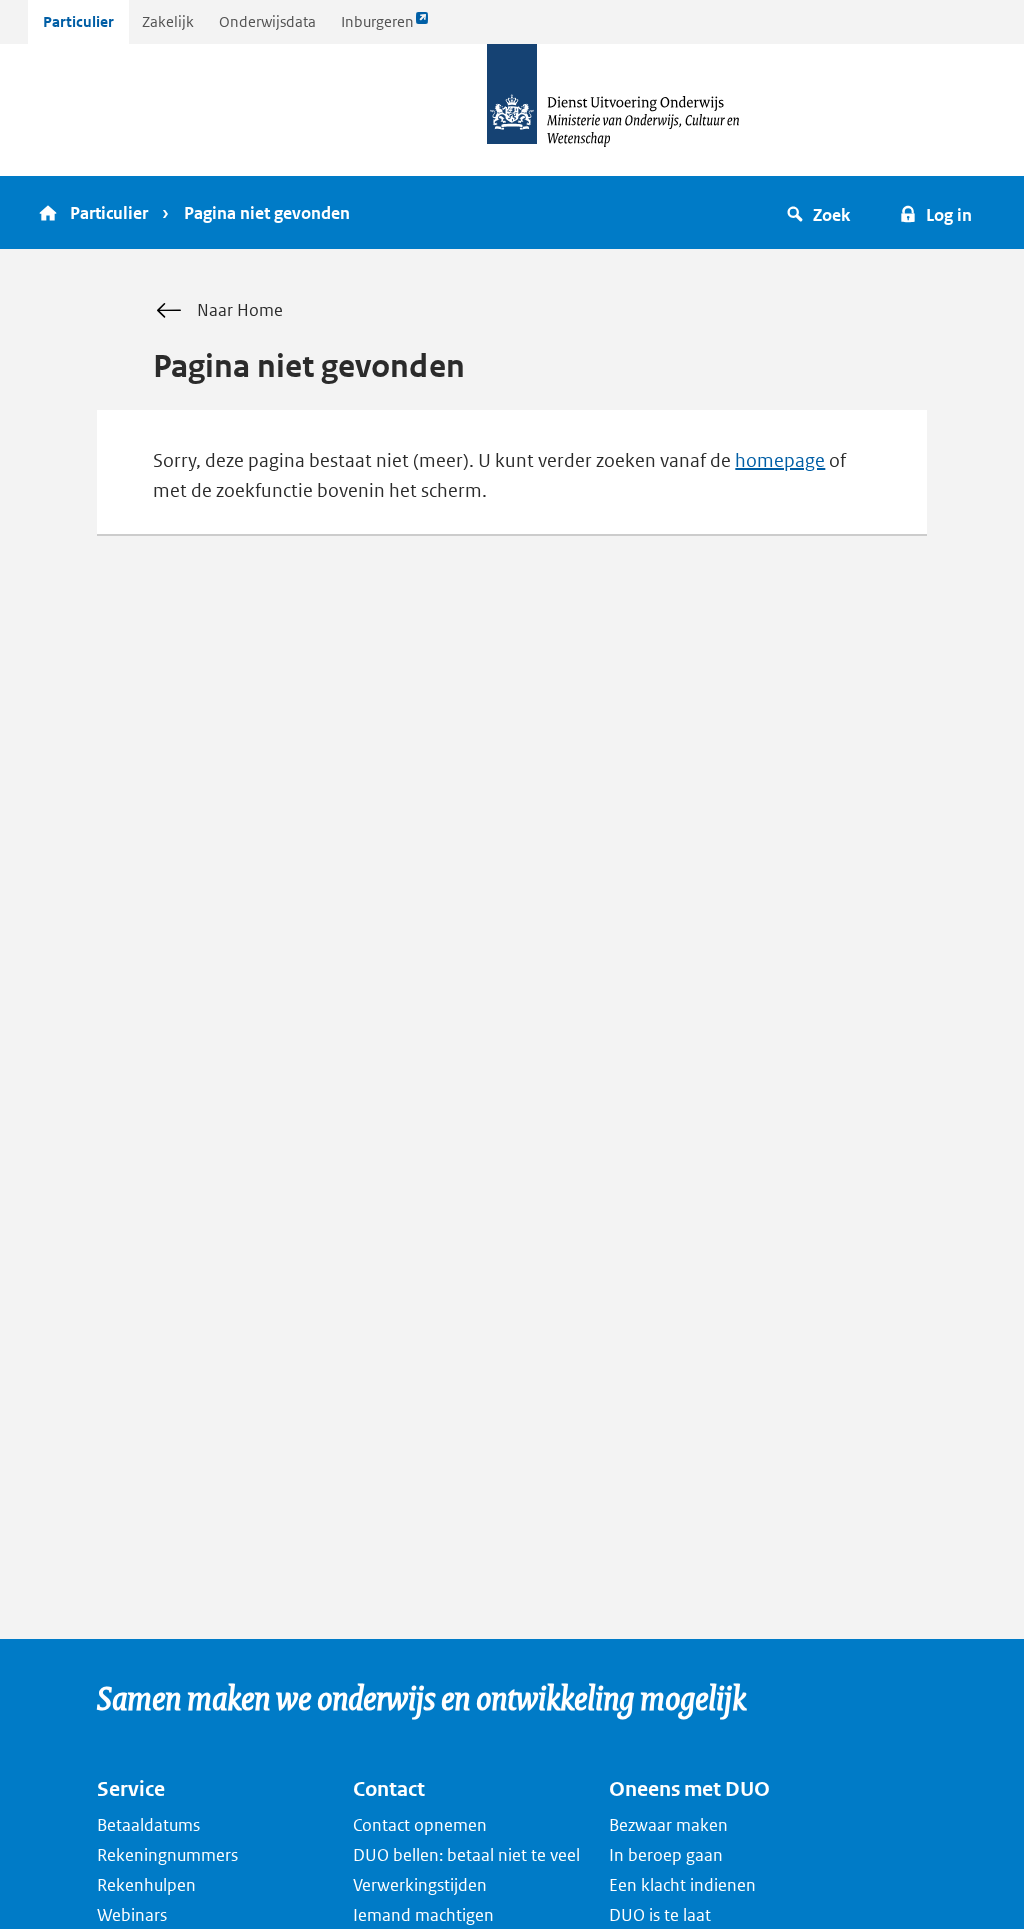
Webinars (132, 1915)
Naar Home (240, 310)
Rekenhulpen (146, 1885)
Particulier (78, 21)
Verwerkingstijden (420, 1885)
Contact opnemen (420, 1825)
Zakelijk (168, 21)
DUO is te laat (660, 1915)
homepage (780, 460)
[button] (821, 212)
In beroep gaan (666, 1855)
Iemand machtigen (423, 1915)
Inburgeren (377, 27)
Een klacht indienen (682, 1885)
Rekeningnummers (167, 1855)
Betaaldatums (148, 1825)
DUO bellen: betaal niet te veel (466, 1855)
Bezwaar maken (668, 1825)
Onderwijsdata (267, 21)
